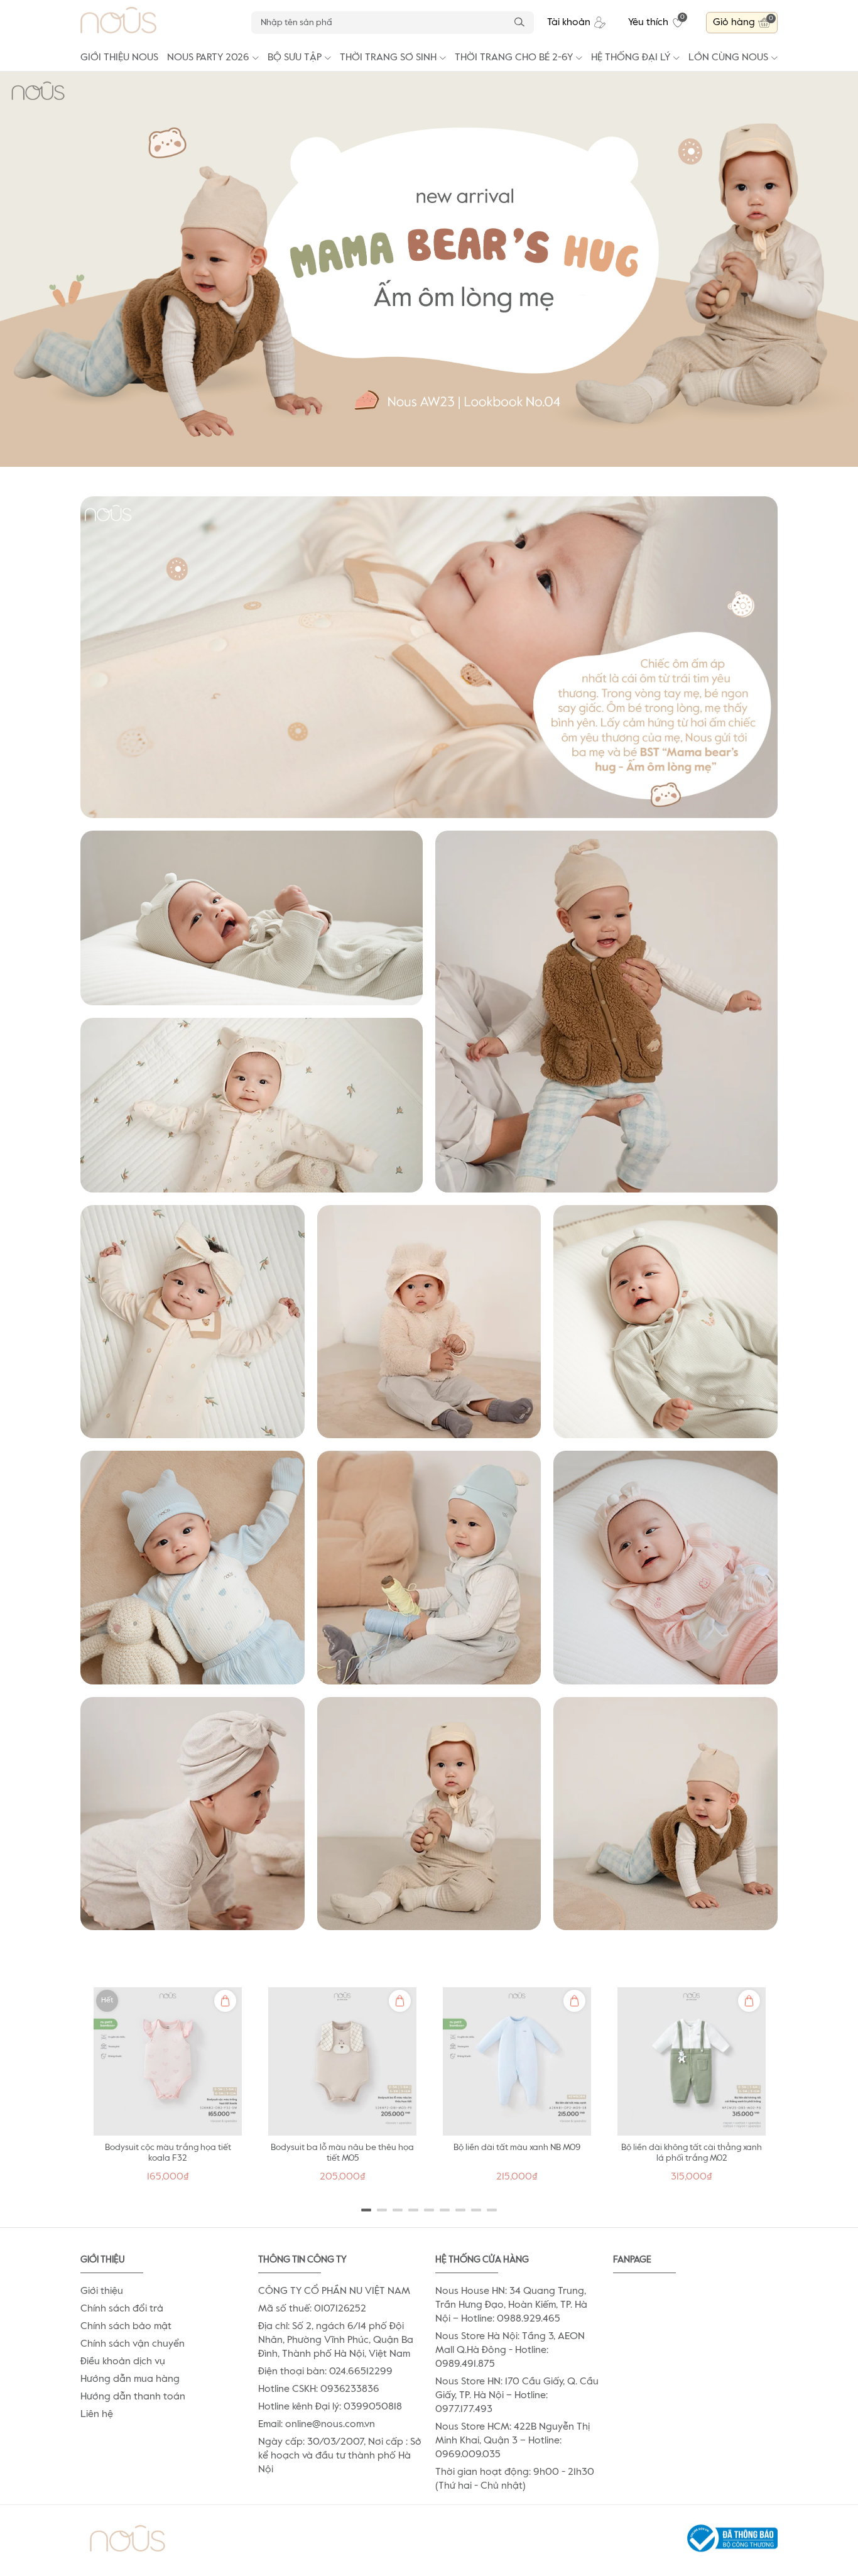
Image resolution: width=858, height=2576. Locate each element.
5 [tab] (429, 2210)
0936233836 (350, 2389)
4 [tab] (414, 2210)
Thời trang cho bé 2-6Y (514, 58)
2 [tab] (382, 2210)
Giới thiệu (102, 2291)
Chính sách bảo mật (126, 2327)
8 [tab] (476, 2210)
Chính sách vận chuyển (133, 2344)
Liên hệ (97, 2415)
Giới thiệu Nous (119, 58)
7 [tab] (461, 2210)
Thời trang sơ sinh (388, 58)
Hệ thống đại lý (631, 58)
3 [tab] (398, 2210)
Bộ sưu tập (295, 58)
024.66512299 (361, 2372)
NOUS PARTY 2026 (208, 58)
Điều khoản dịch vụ (123, 2362)
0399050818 (373, 2407)
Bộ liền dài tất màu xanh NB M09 (517, 2148)
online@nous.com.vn (330, 2425)
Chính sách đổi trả (122, 2309)
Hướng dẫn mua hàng (130, 2379)
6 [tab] (445, 2210)
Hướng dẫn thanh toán (133, 2397)
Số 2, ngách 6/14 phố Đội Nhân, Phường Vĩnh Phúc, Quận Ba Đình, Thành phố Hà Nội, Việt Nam (336, 2340)
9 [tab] (492, 2210)
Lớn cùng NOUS (728, 58)
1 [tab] (367, 2210)
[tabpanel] (168, 2088)
